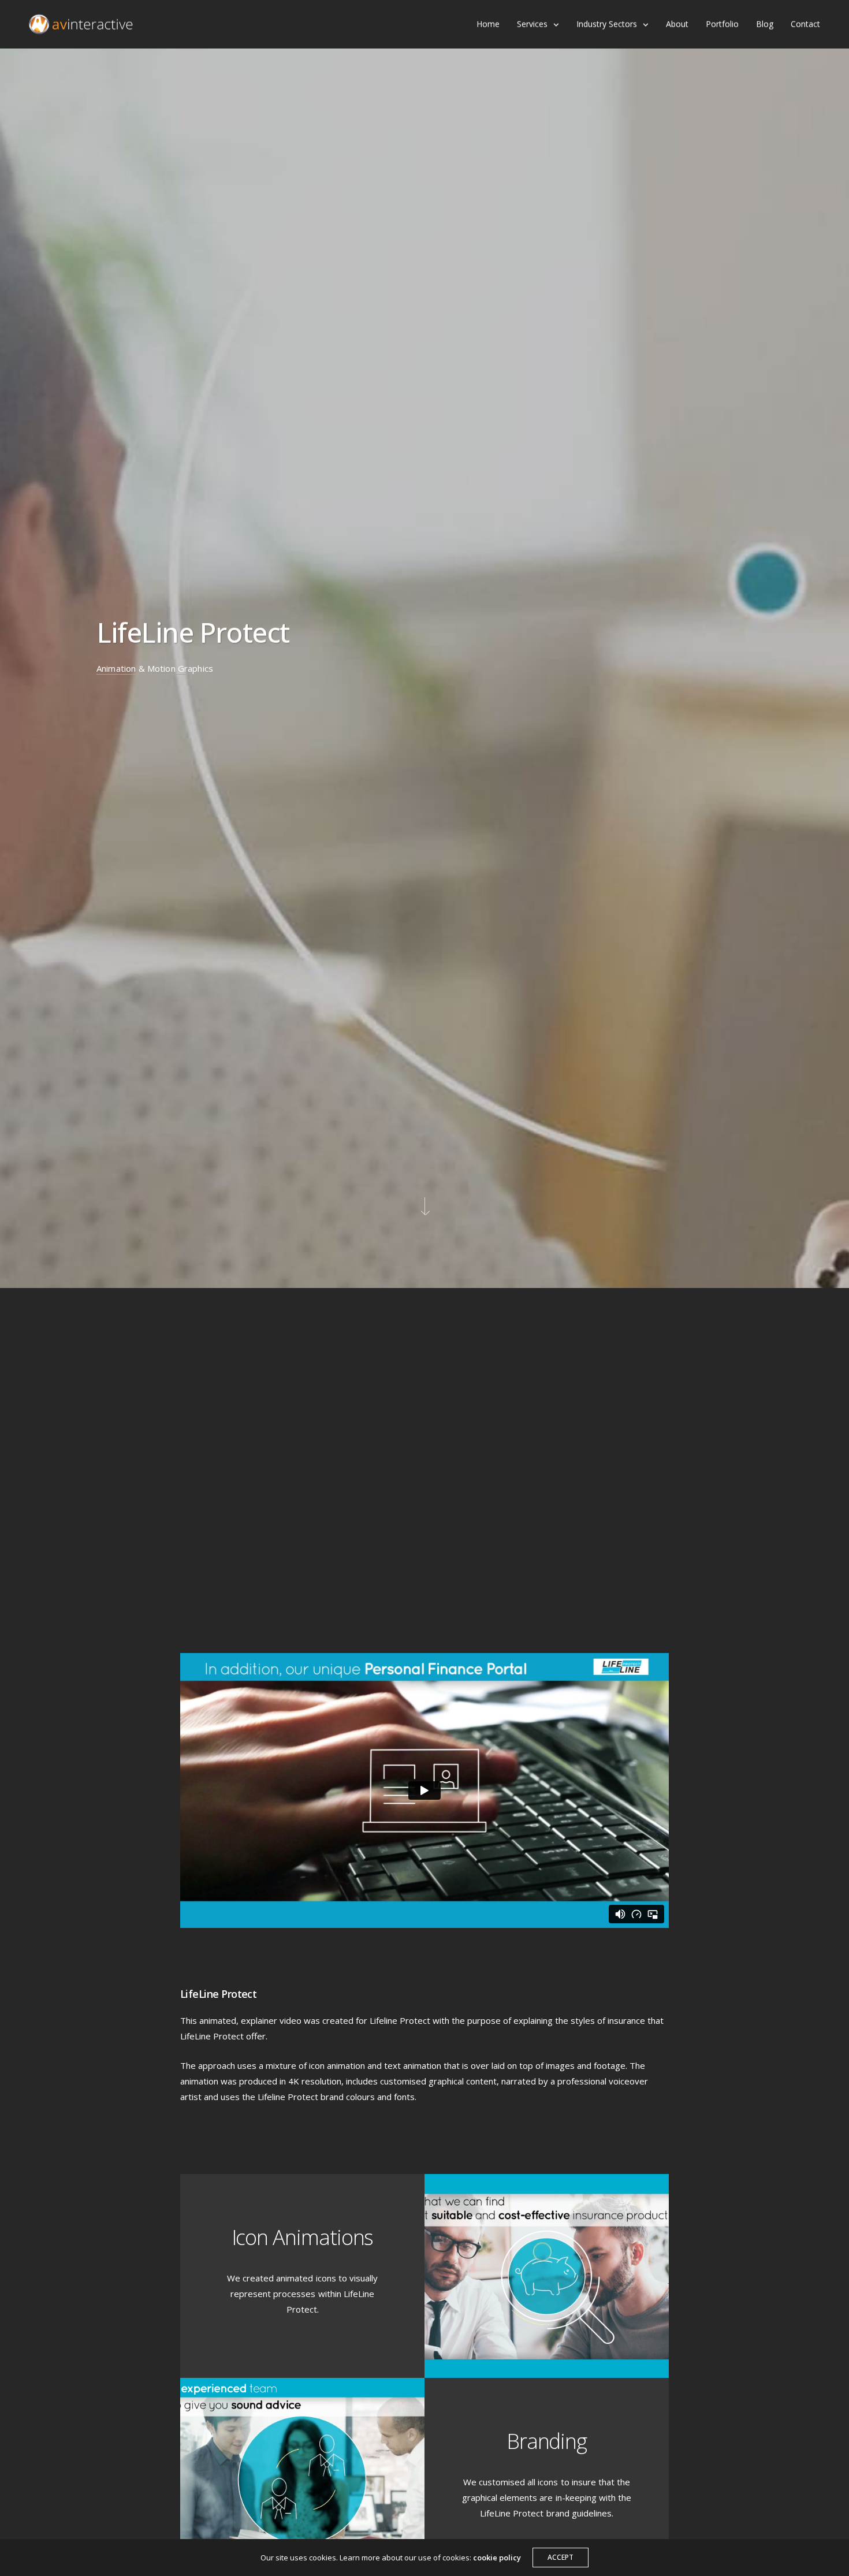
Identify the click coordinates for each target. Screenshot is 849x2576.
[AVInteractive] (81, 25)
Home (488, 24)
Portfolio (722, 24)
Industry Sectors (607, 24)
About (677, 24)
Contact (805, 24)
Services (532, 24)
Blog (765, 24)
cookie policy (497, 2558)
